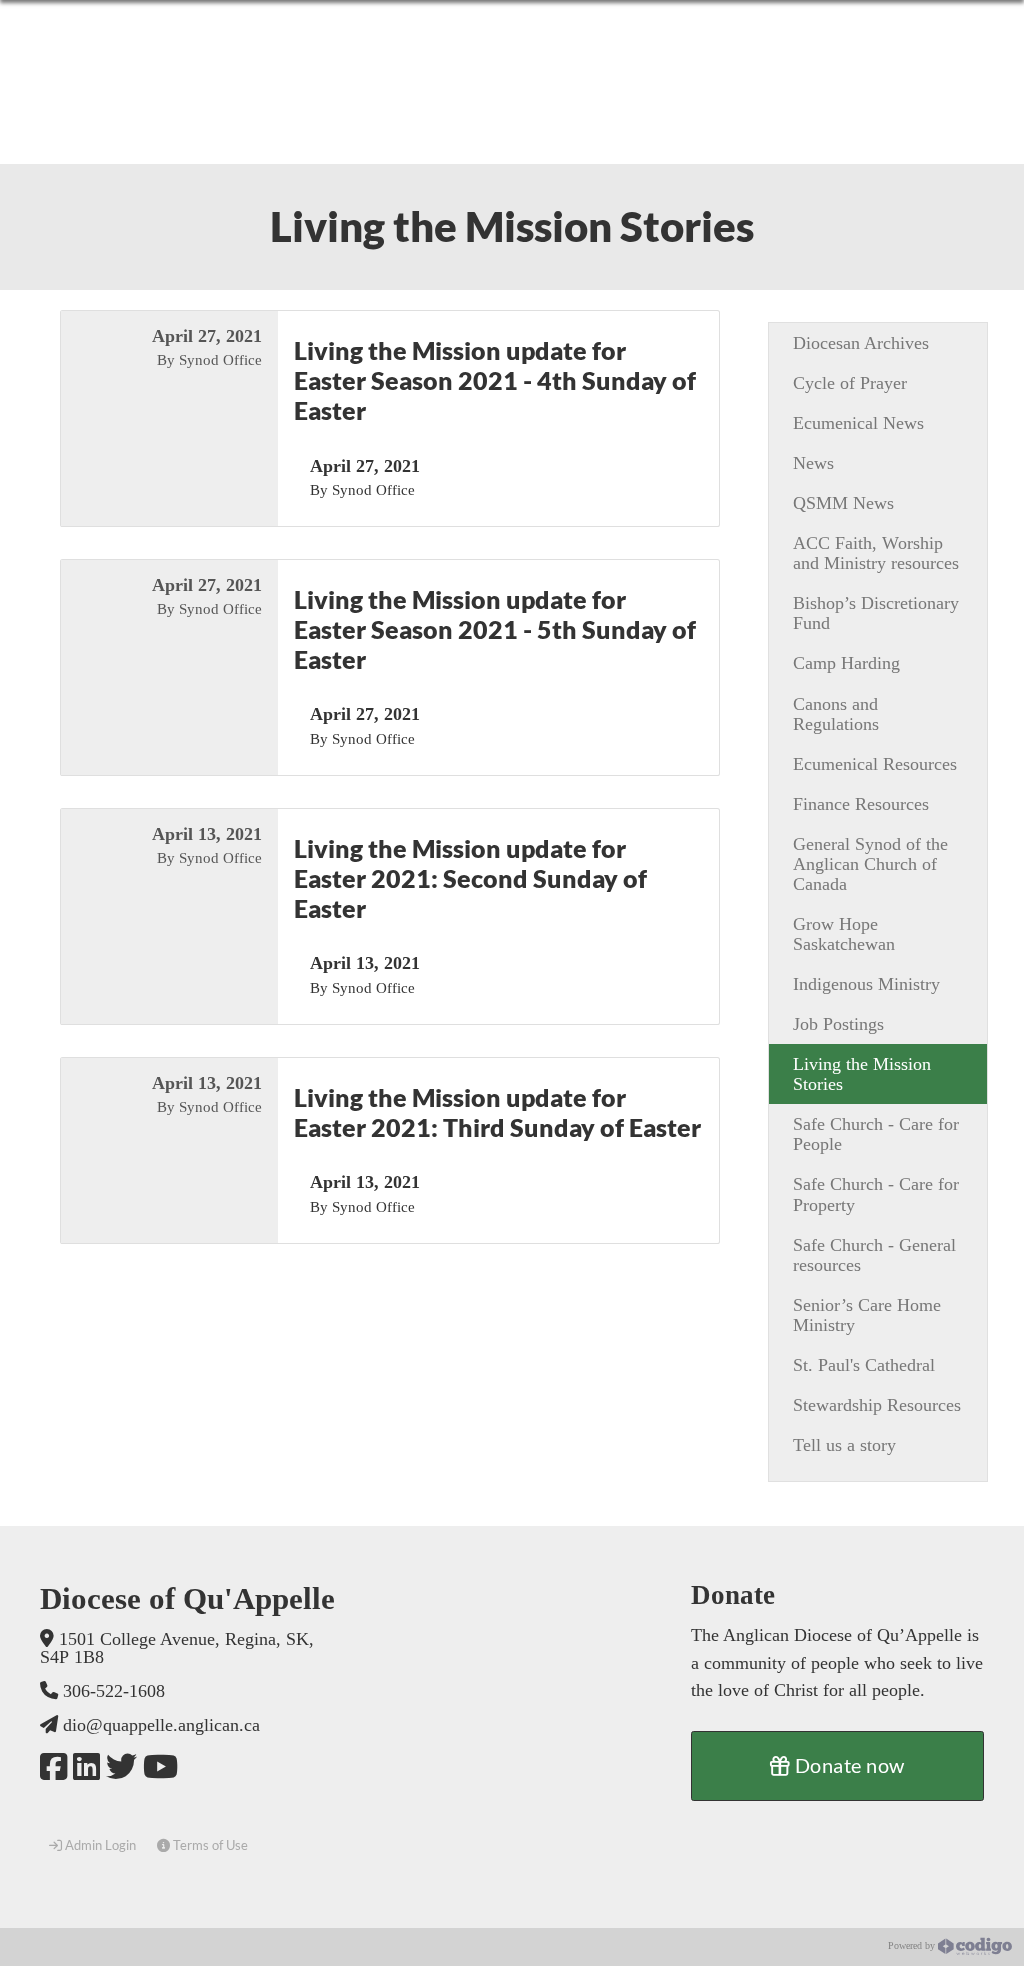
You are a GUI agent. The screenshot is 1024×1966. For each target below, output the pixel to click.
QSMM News (843, 503)
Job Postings (838, 1024)
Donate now (847, 1765)
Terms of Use (209, 1845)
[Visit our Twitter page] (121, 1767)
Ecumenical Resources (875, 764)
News (813, 463)
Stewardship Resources (877, 1405)
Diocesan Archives (861, 343)
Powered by (913, 1946)
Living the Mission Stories (862, 1074)
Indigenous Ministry (866, 984)
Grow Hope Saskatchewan (844, 934)
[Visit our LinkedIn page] (86, 1767)
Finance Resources (861, 804)
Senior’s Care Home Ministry (867, 1315)
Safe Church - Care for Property (876, 1194)
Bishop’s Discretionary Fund (876, 613)
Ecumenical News (858, 423)
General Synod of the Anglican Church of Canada (870, 864)
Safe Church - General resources (874, 1255)
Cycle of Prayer (850, 383)
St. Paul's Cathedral (864, 1365)
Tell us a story (844, 1445)
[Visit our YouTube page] (160, 1767)
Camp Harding (846, 663)
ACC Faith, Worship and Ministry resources (876, 553)
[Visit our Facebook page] (53, 1767)
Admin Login (99, 1845)
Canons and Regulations (836, 714)
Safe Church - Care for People (876, 1134)
